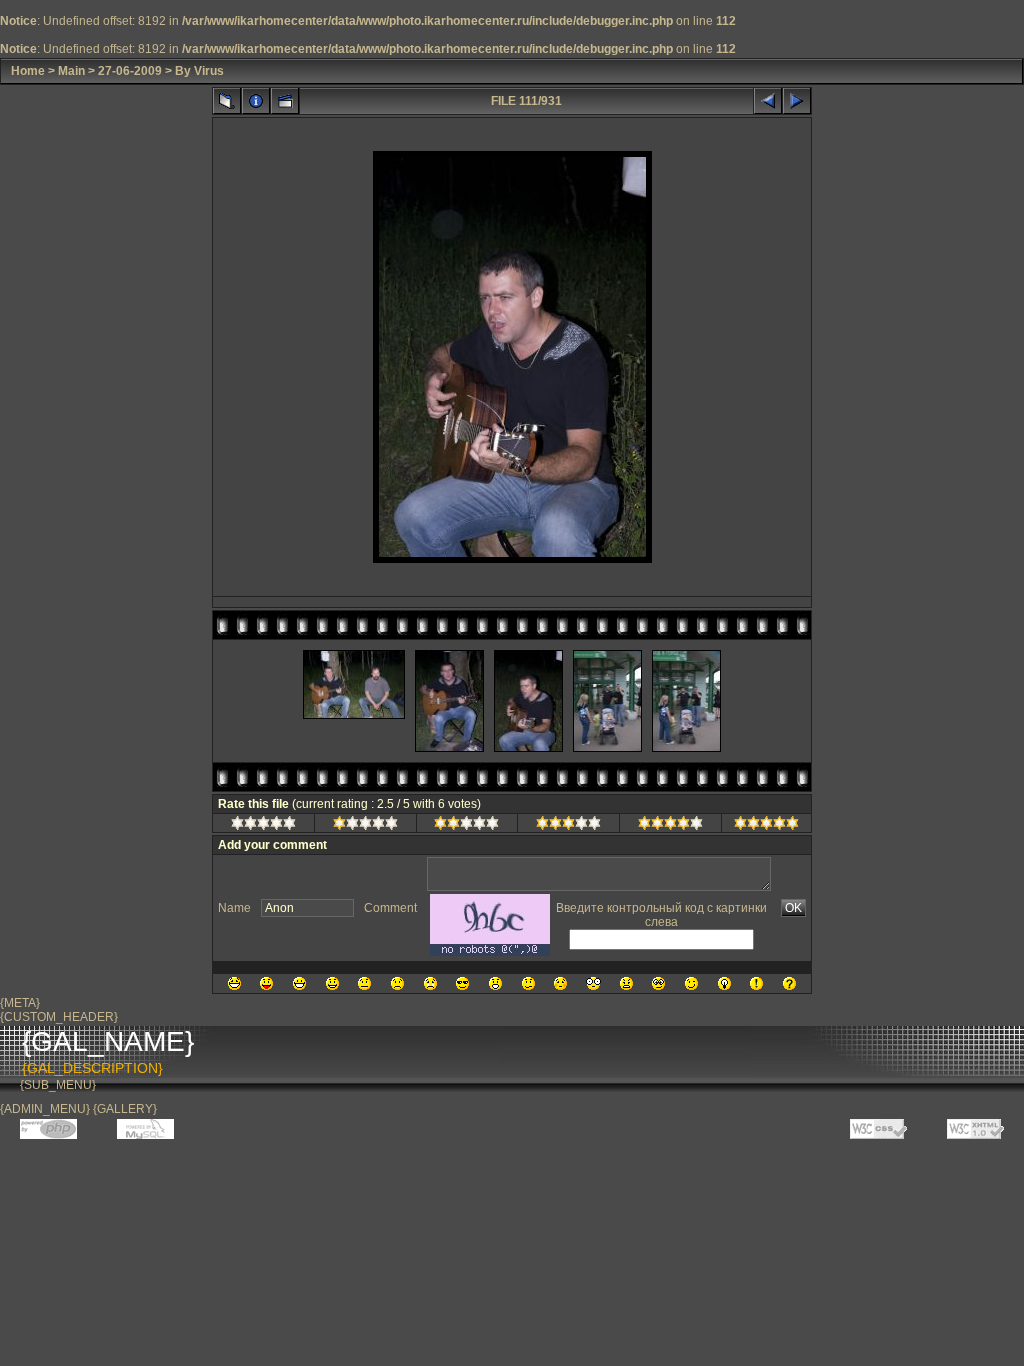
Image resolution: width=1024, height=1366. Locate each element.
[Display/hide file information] (256, 101)
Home (28, 71)
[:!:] (756, 983)
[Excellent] (670, 826)
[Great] (766, 826)
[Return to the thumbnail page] (227, 101)
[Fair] (466, 826)
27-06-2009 (130, 71)
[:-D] (299, 983)
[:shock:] (593, 983)
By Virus (199, 71)
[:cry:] (430, 983)
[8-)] (462, 983)
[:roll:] (658, 983)
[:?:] (789, 983)
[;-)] (691, 983)
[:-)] (332, 983)
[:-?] (528, 983)
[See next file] (797, 101)
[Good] (568, 826)
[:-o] (495, 983)
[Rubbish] (263, 826)
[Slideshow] (285, 101)
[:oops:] (560, 983)
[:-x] (626, 983)
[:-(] (397, 983)
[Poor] (365, 826)
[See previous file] (768, 101)
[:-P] (266, 983)
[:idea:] (724, 983)
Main (71, 71)
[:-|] (364, 983)
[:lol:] (234, 983)
